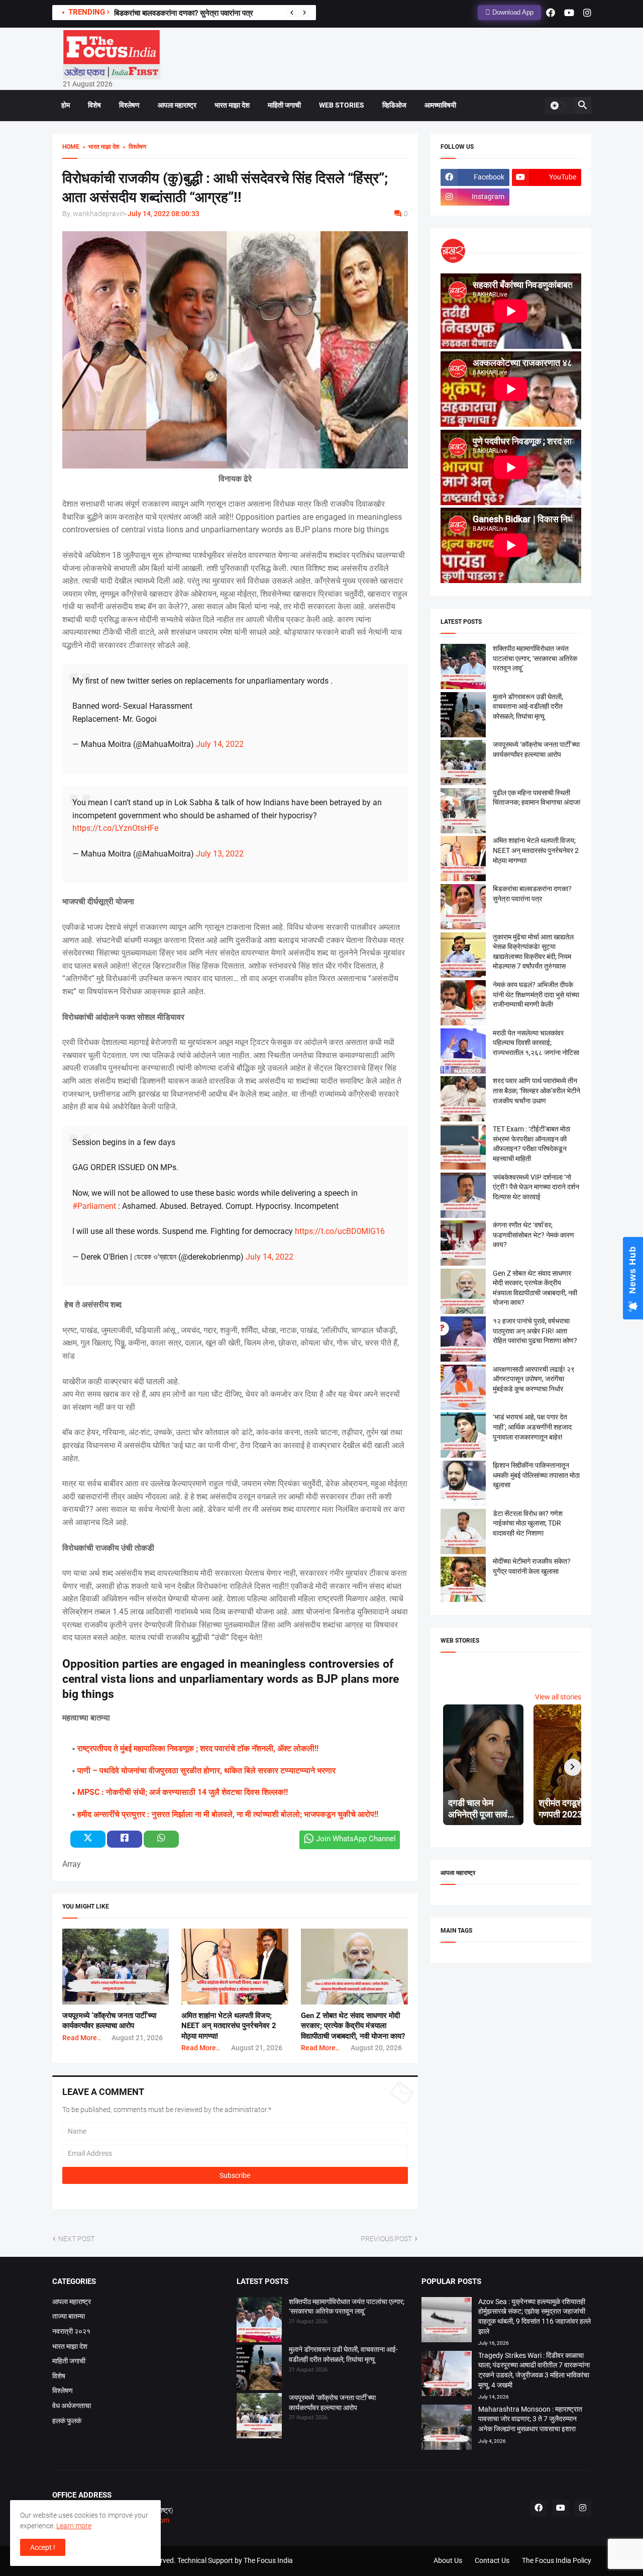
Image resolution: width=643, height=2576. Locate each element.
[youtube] (569, 13)
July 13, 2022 (220, 854)
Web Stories (342, 105)
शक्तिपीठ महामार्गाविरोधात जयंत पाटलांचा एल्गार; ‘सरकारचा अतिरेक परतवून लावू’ (535, 658)
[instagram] (587, 13)
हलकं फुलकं (67, 2421)
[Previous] (292, 13)
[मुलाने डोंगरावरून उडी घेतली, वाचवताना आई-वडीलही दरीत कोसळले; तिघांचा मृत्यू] (259, 2369)
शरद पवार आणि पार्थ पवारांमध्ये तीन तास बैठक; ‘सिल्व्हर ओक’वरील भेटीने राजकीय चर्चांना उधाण (537, 1090)
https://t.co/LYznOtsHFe (115, 828)
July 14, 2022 (220, 744)
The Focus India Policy (557, 2560)
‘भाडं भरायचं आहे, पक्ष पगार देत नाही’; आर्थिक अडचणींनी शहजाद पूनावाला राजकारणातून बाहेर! (532, 1427)
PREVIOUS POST (386, 2239)
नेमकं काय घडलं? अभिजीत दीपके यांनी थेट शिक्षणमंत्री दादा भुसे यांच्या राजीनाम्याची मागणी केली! (536, 994)
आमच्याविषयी (440, 105)
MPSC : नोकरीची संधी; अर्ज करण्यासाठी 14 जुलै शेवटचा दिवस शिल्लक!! (183, 1792)
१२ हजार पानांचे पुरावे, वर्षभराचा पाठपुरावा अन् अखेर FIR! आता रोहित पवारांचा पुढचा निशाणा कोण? (535, 1331)
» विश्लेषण (133, 147)
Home (71, 147)
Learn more (74, 2526)
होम (66, 105)
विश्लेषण (129, 105)
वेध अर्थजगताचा (72, 2406)
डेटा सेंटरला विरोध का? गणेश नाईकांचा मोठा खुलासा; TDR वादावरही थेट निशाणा (528, 1523)
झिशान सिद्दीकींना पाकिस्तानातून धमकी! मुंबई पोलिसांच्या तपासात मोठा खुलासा (536, 1475)
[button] (558, 106)
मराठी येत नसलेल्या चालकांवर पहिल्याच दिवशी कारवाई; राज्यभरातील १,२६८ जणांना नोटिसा (536, 1043)
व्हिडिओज (394, 105)
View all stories (558, 1697)
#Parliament (94, 1206)
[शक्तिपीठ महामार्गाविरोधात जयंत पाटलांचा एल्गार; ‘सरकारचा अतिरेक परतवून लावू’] (259, 2321)
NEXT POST (76, 2239)
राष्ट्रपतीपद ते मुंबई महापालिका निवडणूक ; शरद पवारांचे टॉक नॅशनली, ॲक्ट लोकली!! (198, 1748)
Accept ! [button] (43, 2547)
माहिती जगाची (284, 105)
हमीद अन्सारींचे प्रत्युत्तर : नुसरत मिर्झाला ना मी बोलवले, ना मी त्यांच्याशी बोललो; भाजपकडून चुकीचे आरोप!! (228, 1814)
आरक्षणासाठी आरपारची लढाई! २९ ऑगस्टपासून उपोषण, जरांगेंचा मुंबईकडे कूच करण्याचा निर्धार (534, 1379)
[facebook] (551, 13)
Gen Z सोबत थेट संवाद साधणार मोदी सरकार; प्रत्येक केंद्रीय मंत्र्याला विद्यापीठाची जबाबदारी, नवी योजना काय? (353, 2026)
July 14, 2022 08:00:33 (164, 214)
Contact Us (492, 2560)
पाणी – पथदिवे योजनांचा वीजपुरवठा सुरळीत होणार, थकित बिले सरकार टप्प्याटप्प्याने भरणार (206, 1771)
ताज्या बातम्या (69, 2316)
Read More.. (82, 2038)
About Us (448, 2560)
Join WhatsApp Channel (356, 1839)
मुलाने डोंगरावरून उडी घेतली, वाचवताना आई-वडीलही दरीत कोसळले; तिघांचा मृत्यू (528, 706)
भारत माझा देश (232, 105)
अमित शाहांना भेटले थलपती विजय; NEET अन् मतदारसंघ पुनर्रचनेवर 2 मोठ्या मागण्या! (229, 2026)
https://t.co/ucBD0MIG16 (340, 1231)
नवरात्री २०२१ (71, 2331)
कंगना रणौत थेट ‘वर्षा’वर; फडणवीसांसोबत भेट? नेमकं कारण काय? (533, 1235)
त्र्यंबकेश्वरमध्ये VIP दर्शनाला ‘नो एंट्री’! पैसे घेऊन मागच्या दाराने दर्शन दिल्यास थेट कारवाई (536, 1187)
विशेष (94, 105)
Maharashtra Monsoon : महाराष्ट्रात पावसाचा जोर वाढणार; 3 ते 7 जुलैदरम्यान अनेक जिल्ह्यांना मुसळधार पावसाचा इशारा (530, 2419)
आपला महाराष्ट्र (177, 105)
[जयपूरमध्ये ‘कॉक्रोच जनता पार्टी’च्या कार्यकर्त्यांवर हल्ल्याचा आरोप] (259, 2417)
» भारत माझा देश (99, 147)
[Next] (304, 13)
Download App (512, 12)
